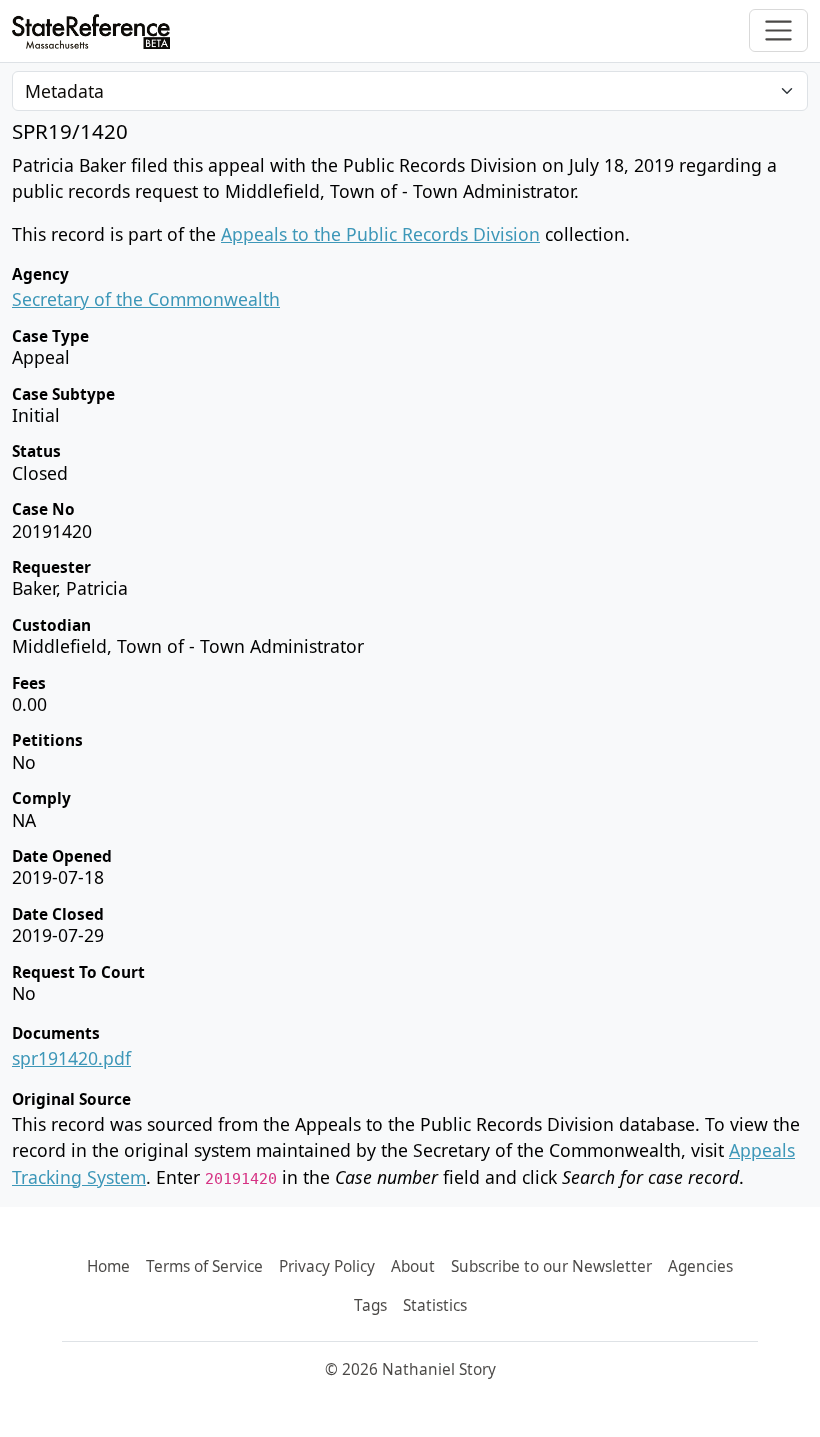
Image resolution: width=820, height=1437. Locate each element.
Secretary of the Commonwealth (146, 299)
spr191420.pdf (71, 1058)
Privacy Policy (327, 1266)
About (413, 1266)
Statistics (435, 1305)
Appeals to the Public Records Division (380, 234)
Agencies (700, 1266)
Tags (370, 1305)
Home (108, 1266)
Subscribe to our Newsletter (551, 1266)
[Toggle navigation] (778, 30)
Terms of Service (204, 1266)
